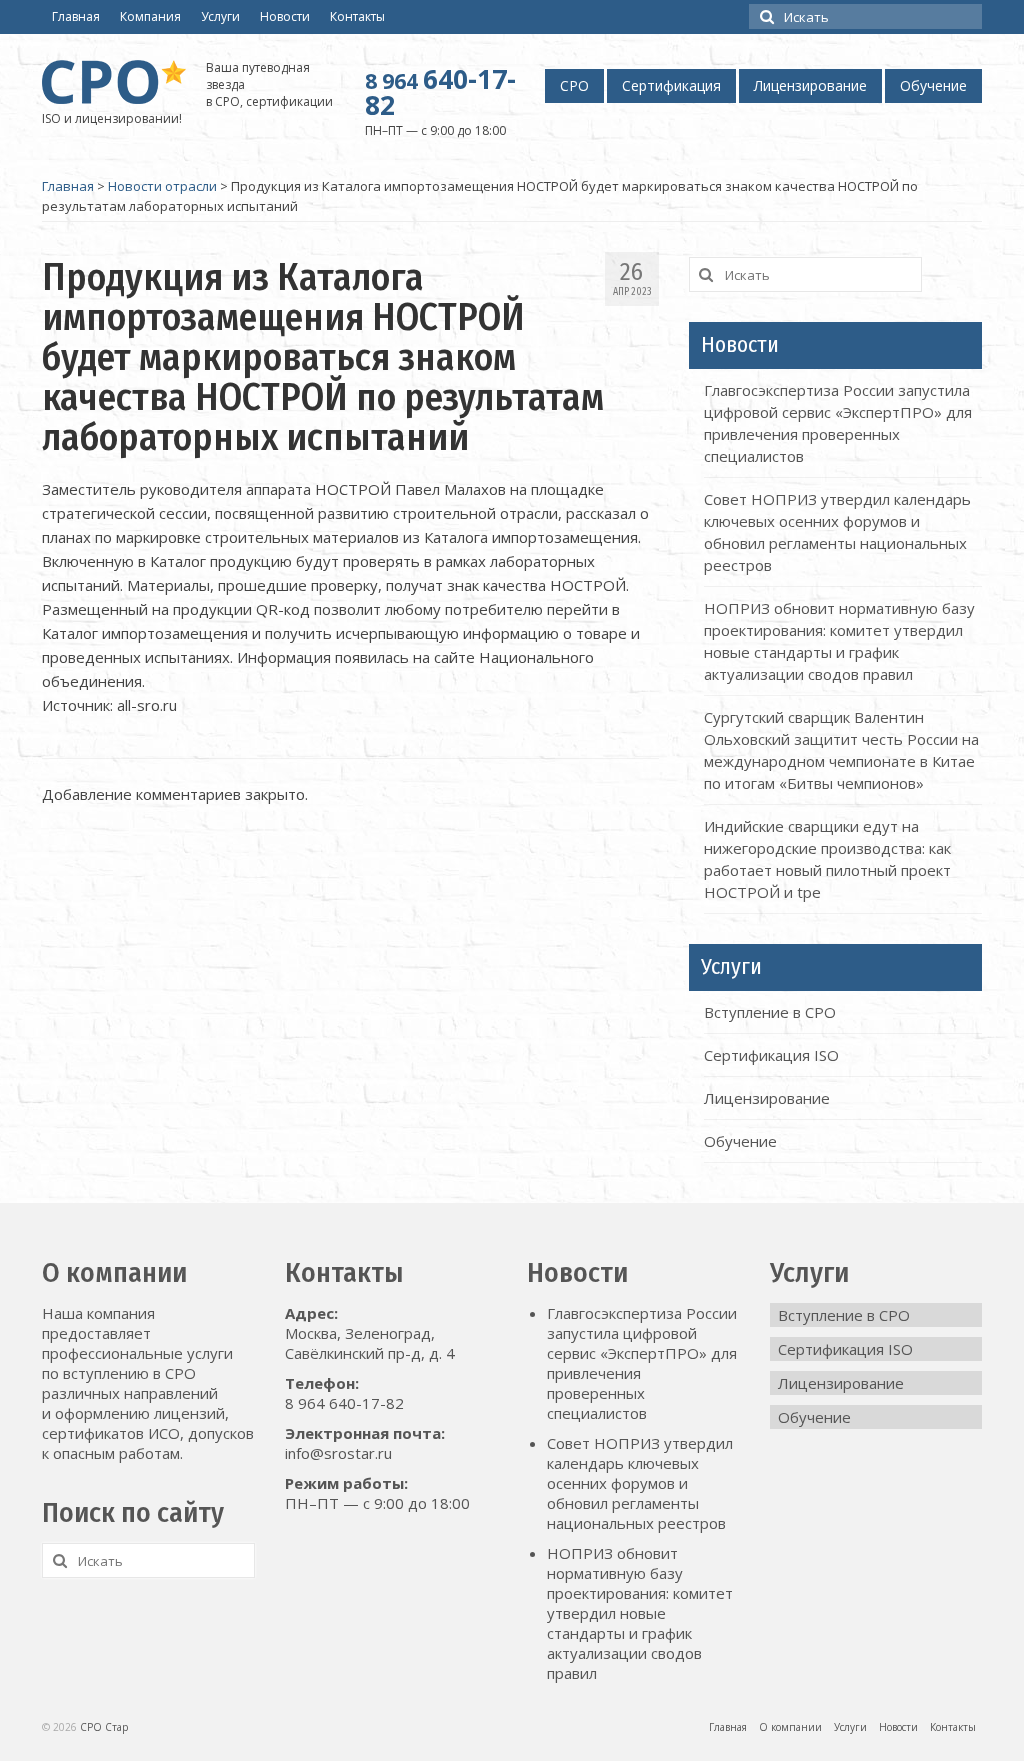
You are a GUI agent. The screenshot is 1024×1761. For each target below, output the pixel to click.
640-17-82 (440, 92)
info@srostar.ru (338, 1453)
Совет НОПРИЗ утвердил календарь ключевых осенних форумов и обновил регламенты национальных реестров (640, 1483)
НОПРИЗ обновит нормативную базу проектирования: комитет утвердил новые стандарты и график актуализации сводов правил (640, 1613)
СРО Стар (104, 1727)
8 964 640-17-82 (344, 1403)
